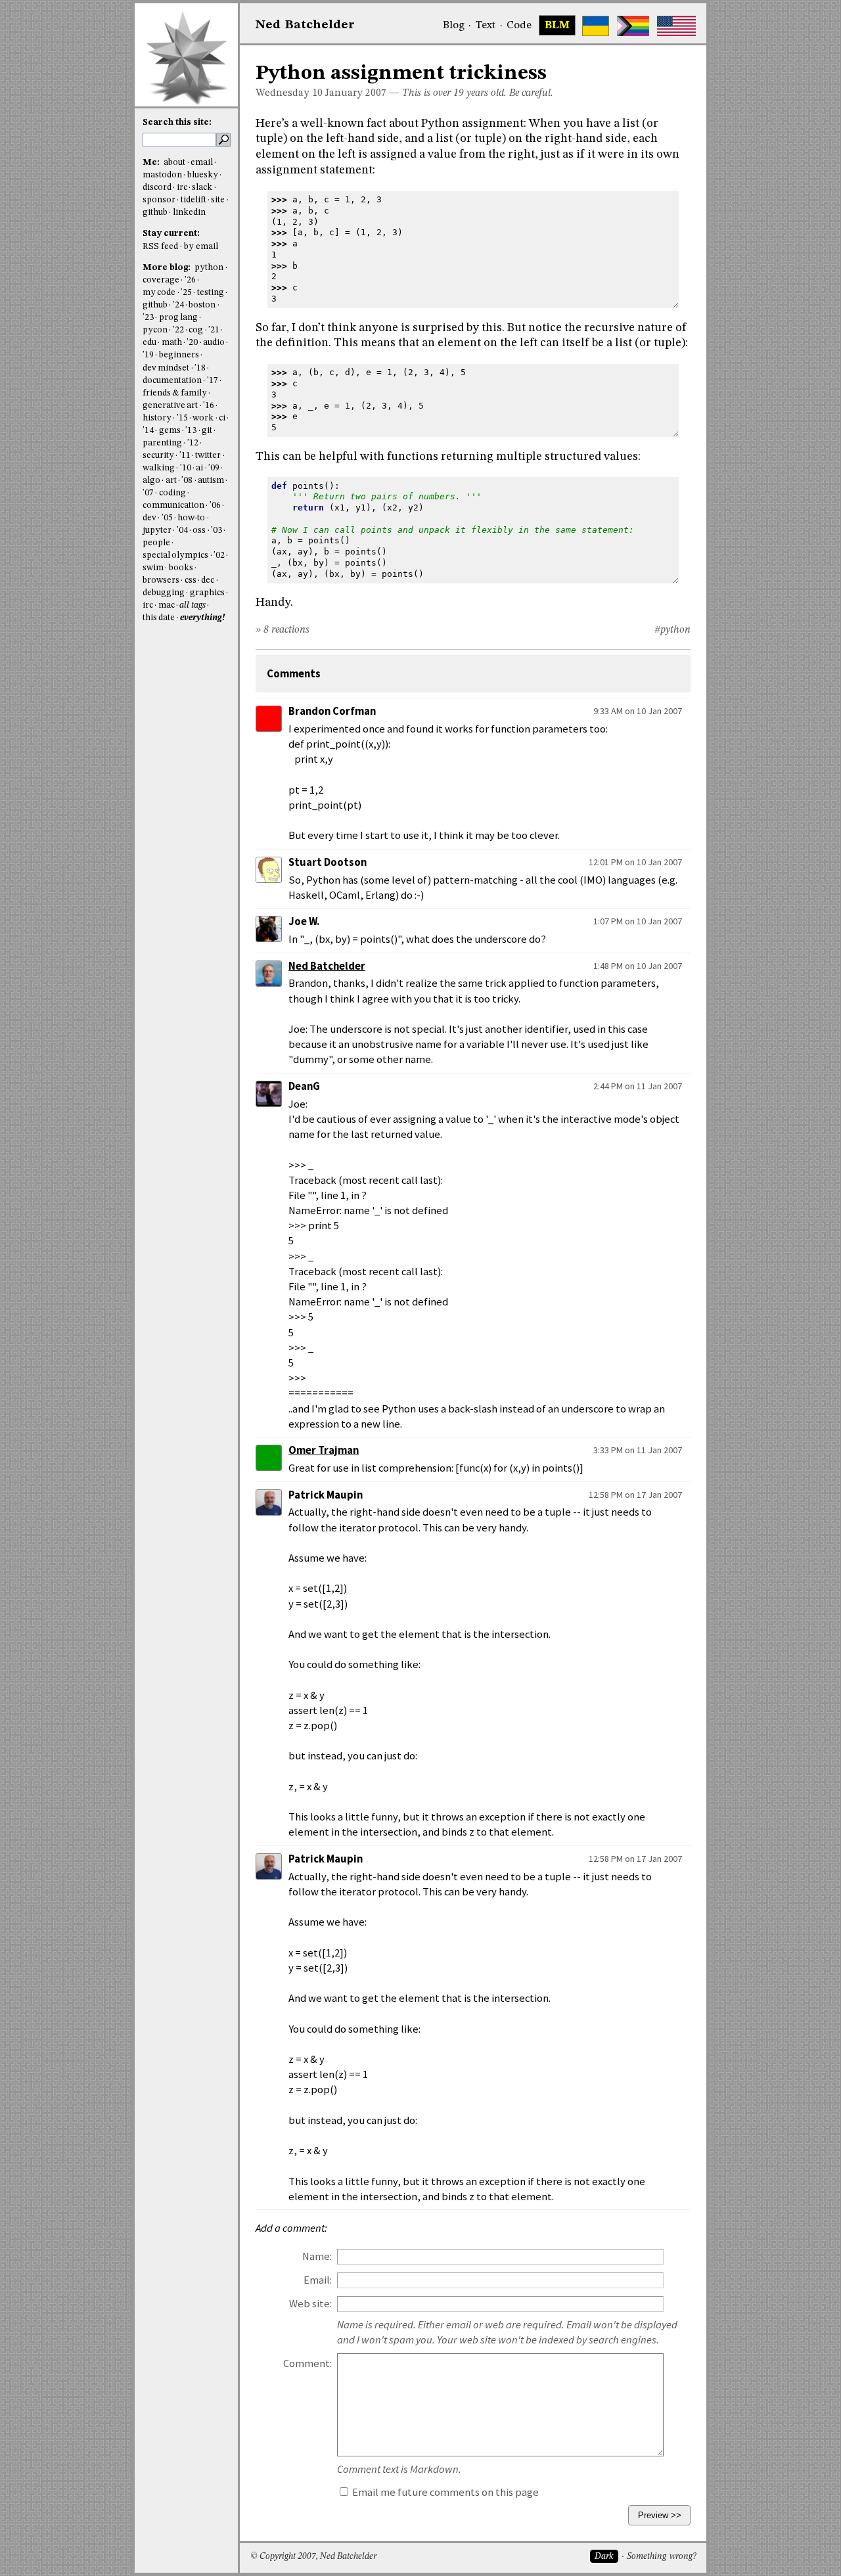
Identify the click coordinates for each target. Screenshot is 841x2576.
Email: (318, 2280)
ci (222, 418)
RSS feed (160, 247)
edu (149, 343)
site (218, 200)
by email (201, 247)
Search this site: (177, 123)
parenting (162, 443)
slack (202, 188)
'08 (187, 481)
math (172, 343)
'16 (209, 406)
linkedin (189, 213)
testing (211, 293)
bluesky (203, 175)
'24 (178, 305)
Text (485, 26)
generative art (170, 406)
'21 (214, 330)
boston (202, 305)
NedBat (305, 25)
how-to (191, 518)
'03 (216, 531)
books (181, 568)
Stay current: (171, 234)
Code (519, 26)
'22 (178, 330)
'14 (148, 431)
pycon (155, 330)
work (203, 418)
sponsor (159, 200)
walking (159, 468)
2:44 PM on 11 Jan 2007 (638, 1086)
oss (199, 531)
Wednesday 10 (289, 93)
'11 (185, 456)
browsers (161, 580)
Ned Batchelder (327, 966)
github (155, 213)
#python (672, 630)
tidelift (193, 200)
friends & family (175, 393)
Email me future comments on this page (444, 2492)
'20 (192, 343)
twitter (208, 456)
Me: (152, 163)
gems (170, 431)
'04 (182, 531)
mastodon (162, 175)
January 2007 (356, 93)
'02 (219, 555)
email (202, 163)
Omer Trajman (324, 1450)
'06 (215, 506)
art (171, 481)
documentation (172, 381)
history (157, 418)
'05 (167, 518)
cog (196, 330)
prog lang (178, 318)
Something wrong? (661, 2557)
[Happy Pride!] (633, 26)
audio (214, 343)
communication (173, 506)
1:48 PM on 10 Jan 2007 (638, 966)
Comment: (307, 2363)
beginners (179, 355)
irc (182, 188)
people (156, 543)
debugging (164, 593)
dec (208, 580)
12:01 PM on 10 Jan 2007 (635, 862)
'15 (182, 418)
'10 (186, 468)
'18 (200, 368)
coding (172, 493)
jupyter (157, 531)
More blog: (168, 268)
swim (153, 568)
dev (149, 518)
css (191, 580)
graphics (207, 593)
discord (157, 188)
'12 (193, 443)
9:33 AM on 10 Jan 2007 (638, 711)
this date (159, 618)
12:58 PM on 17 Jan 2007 (635, 1495)
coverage (161, 280)
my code (159, 293)
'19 (148, 355)
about (174, 163)
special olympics (175, 555)
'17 (213, 381)
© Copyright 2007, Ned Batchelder (313, 2557)
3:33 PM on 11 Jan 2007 (638, 1450)
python (209, 268)
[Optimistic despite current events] (676, 26)
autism (211, 481)
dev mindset (166, 368)
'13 (191, 431)
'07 (148, 493)
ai (199, 468)
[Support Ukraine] (596, 26)
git (207, 431)
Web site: (310, 2304)
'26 (190, 280)
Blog (454, 26)
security (158, 456)
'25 (186, 293)
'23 (148, 318)
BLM (557, 26)
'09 (214, 468)
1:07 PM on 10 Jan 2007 (638, 921)
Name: (317, 2256)
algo (151, 481)
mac (167, 605)
